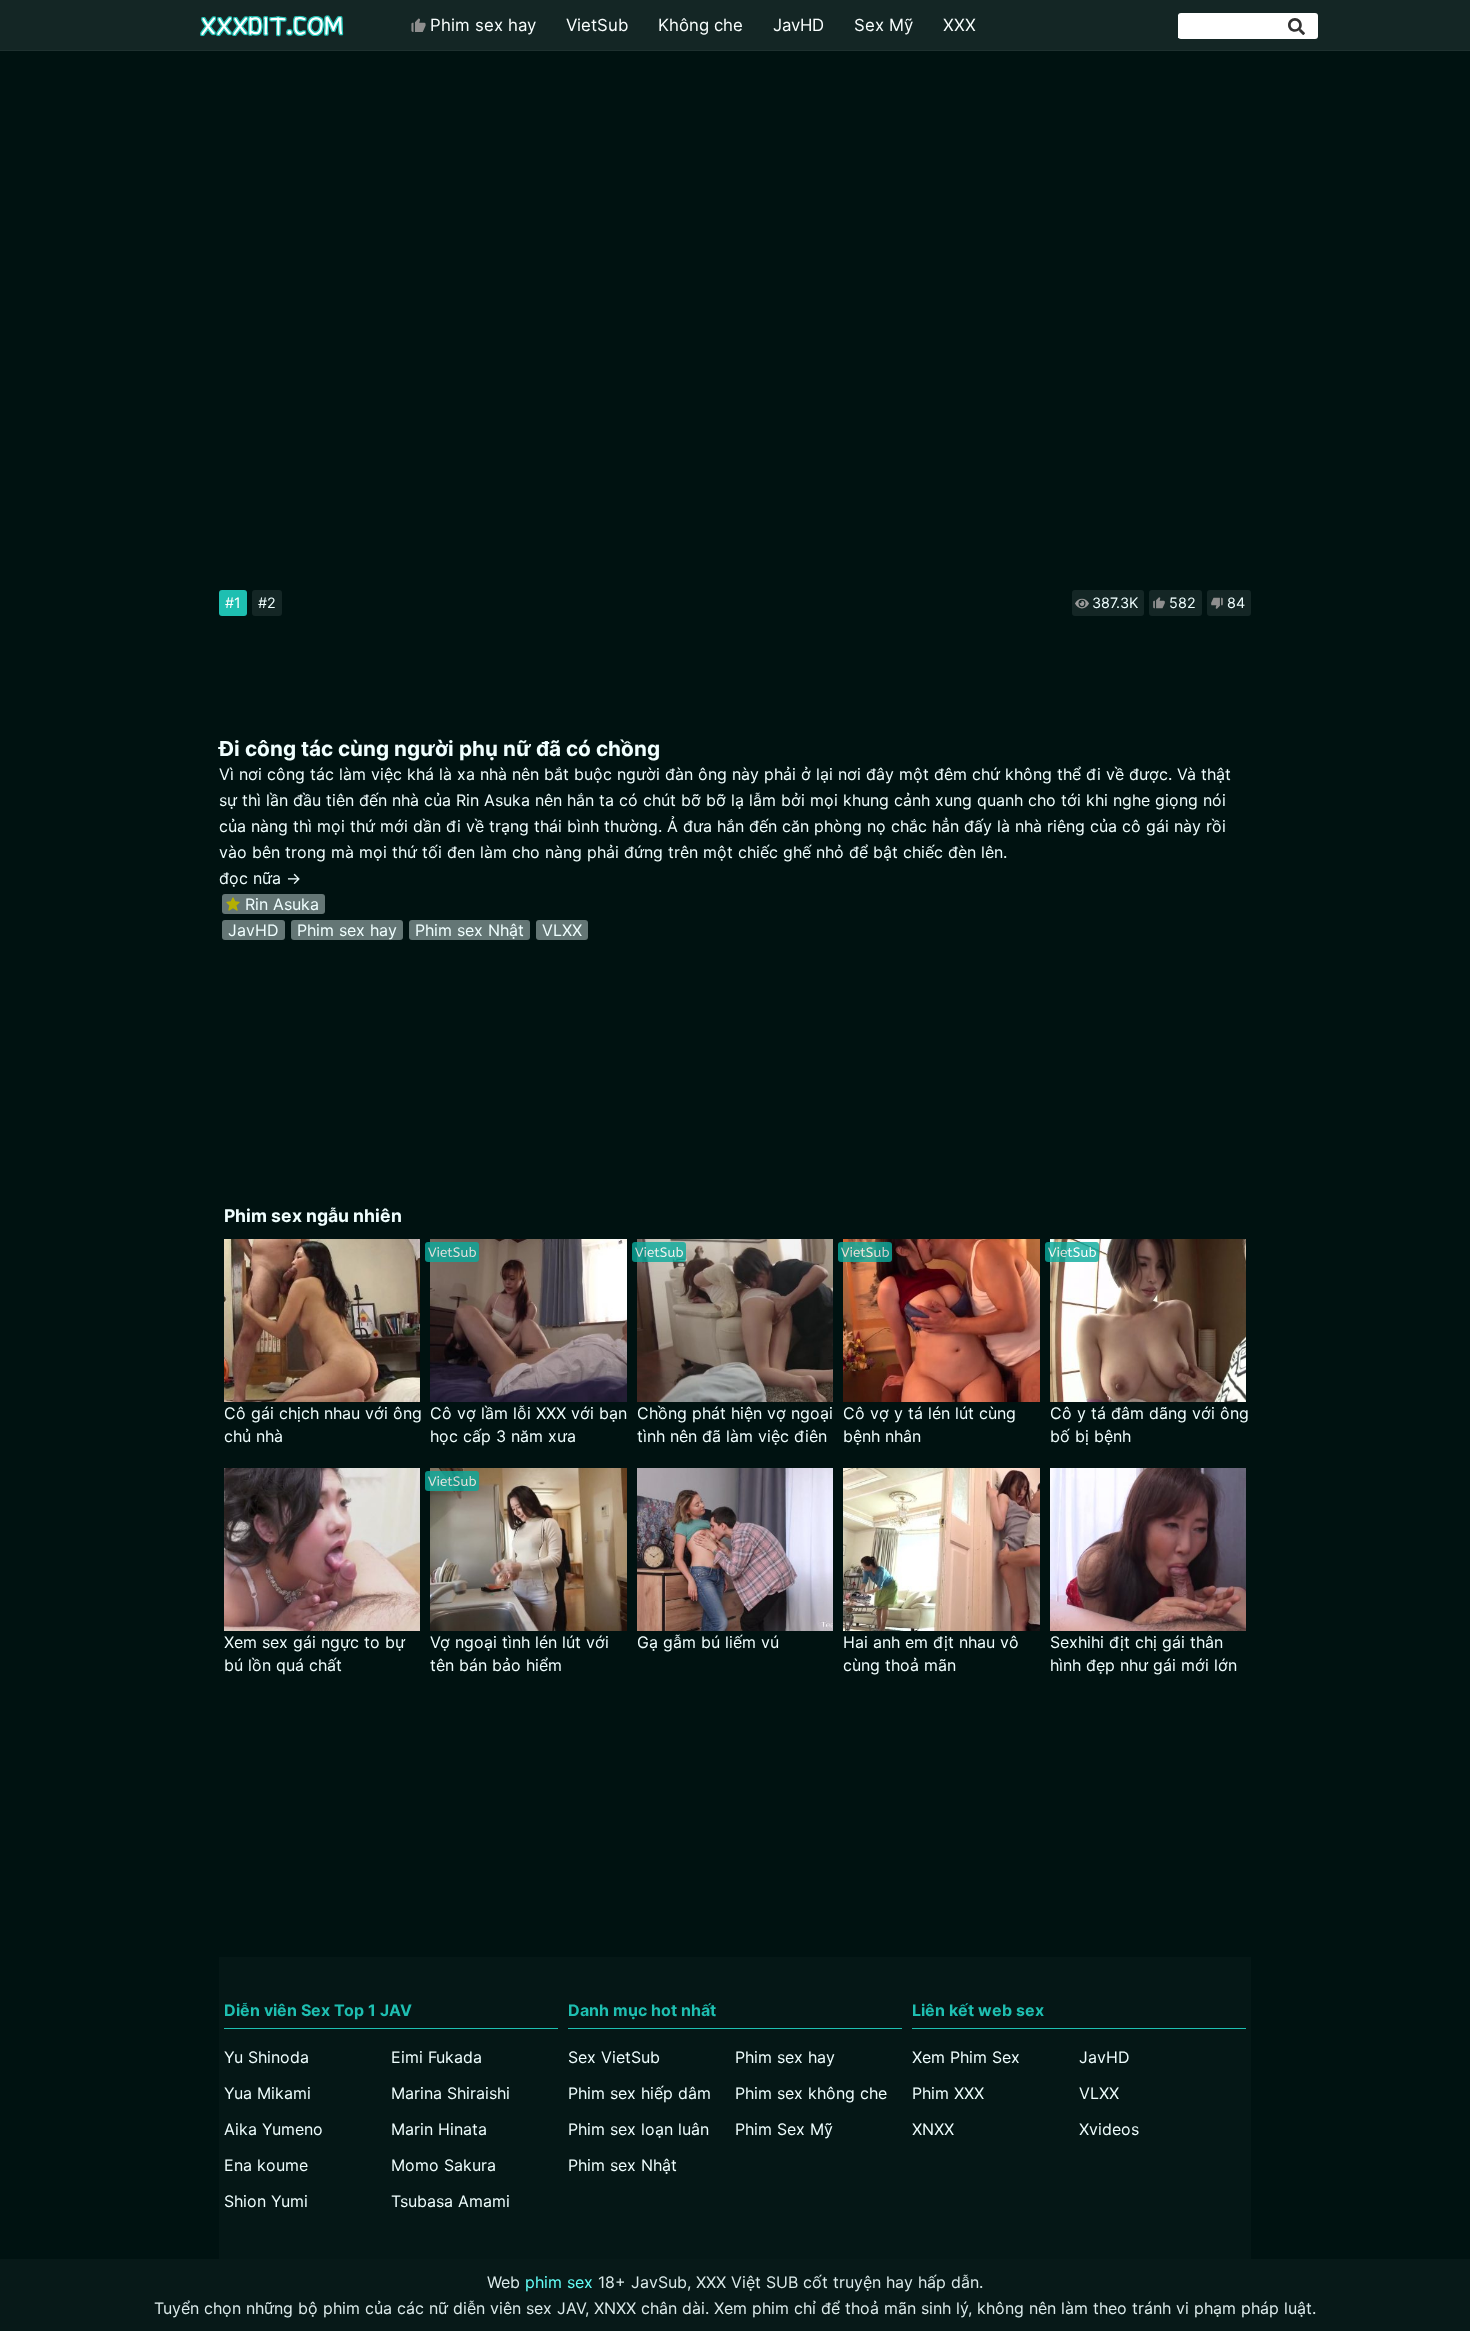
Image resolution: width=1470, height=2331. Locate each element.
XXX (959, 25)
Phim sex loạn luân (638, 2129)
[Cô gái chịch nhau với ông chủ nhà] (322, 1320)
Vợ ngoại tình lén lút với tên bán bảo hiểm (519, 1653)
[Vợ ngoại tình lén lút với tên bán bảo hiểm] (528, 1549)
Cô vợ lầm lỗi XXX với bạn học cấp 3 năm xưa (528, 1424)
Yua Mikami (267, 2093)
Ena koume (266, 2165)
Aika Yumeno (273, 2129)
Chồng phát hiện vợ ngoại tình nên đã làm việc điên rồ (735, 1425)
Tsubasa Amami (450, 2201)
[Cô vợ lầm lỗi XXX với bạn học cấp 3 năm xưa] (528, 1320)
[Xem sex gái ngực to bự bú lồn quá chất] (322, 1549)
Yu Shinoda (266, 2057)
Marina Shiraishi (450, 2093)
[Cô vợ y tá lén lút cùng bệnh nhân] (941, 1320)
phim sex (559, 2282)
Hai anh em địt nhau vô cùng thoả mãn (931, 1653)
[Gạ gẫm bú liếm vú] (735, 1549)
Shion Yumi (266, 2201)
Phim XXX (948, 2093)
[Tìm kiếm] (1298, 26)
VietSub (597, 25)
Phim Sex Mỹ (784, 2129)
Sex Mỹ (883, 25)
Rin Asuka (282, 904)
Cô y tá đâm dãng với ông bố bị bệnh (1149, 1424)
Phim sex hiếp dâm (639, 2093)
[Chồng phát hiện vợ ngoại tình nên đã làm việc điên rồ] (735, 1320)
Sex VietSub (614, 2057)
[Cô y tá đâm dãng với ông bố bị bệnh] (1148, 1320)
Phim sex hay (483, 25)
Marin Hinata (439, 2129)
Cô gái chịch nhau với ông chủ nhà (323, 1424)
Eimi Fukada (436, 2057)
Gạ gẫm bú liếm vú (708, 1642)
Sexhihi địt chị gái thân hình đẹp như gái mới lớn (1143, 1653)
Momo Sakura (443, 2165)
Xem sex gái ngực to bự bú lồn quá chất (314, 1653)
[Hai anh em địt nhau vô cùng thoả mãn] (941, 1549)
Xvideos (1109, 2129)
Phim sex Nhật (469, 930)
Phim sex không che (811, 2093)
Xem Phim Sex (966, 2057)
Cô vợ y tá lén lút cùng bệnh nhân (929, 1424)
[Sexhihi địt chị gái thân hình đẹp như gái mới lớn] (1148, 1549)
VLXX (562, 930)
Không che (700, 25)
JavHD (798, 25)
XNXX (933, 2129)
